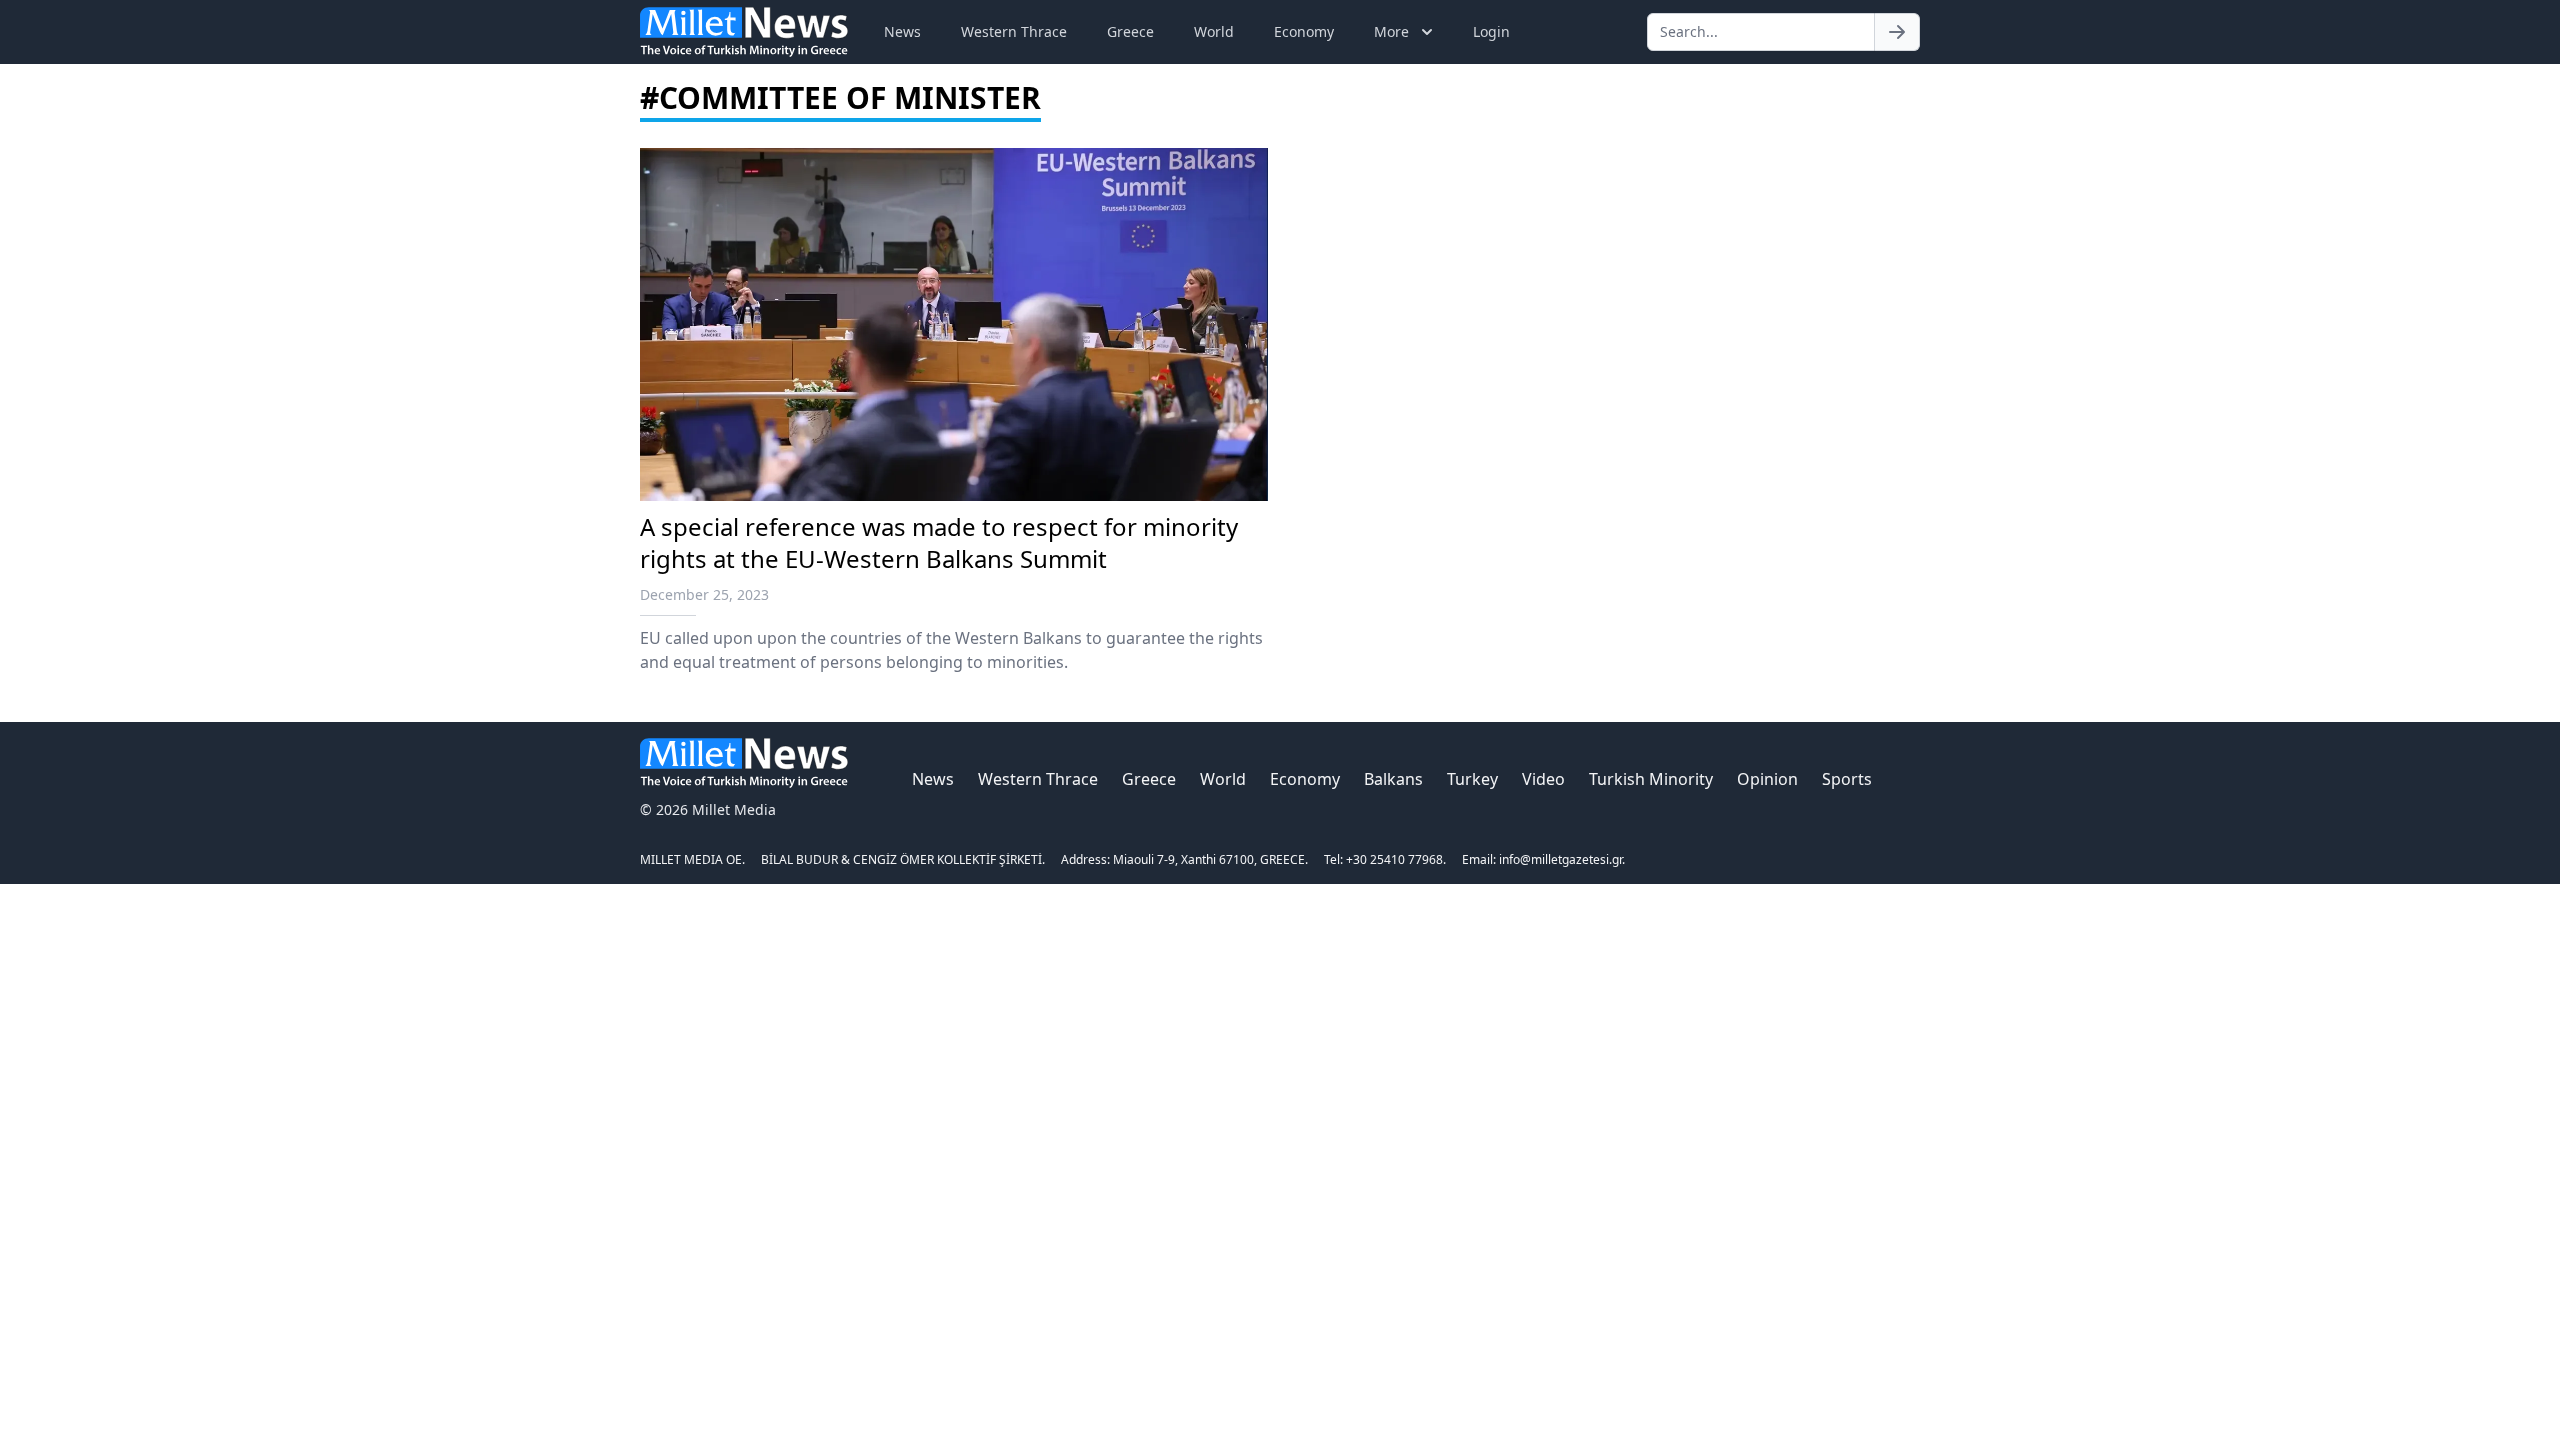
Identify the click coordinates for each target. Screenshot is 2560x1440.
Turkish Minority (1651, 779)
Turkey (1472, 779)
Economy (1304, 31)
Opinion (1767, 779)
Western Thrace (1014, 31)
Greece (1130, 31)
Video (1543, 779)
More (1391, 31)
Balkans (1393, 779)
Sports (1847, 779)
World (1214, 31)
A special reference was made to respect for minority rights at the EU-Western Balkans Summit (939, 542)
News (902, 31)
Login (1491, 31)
